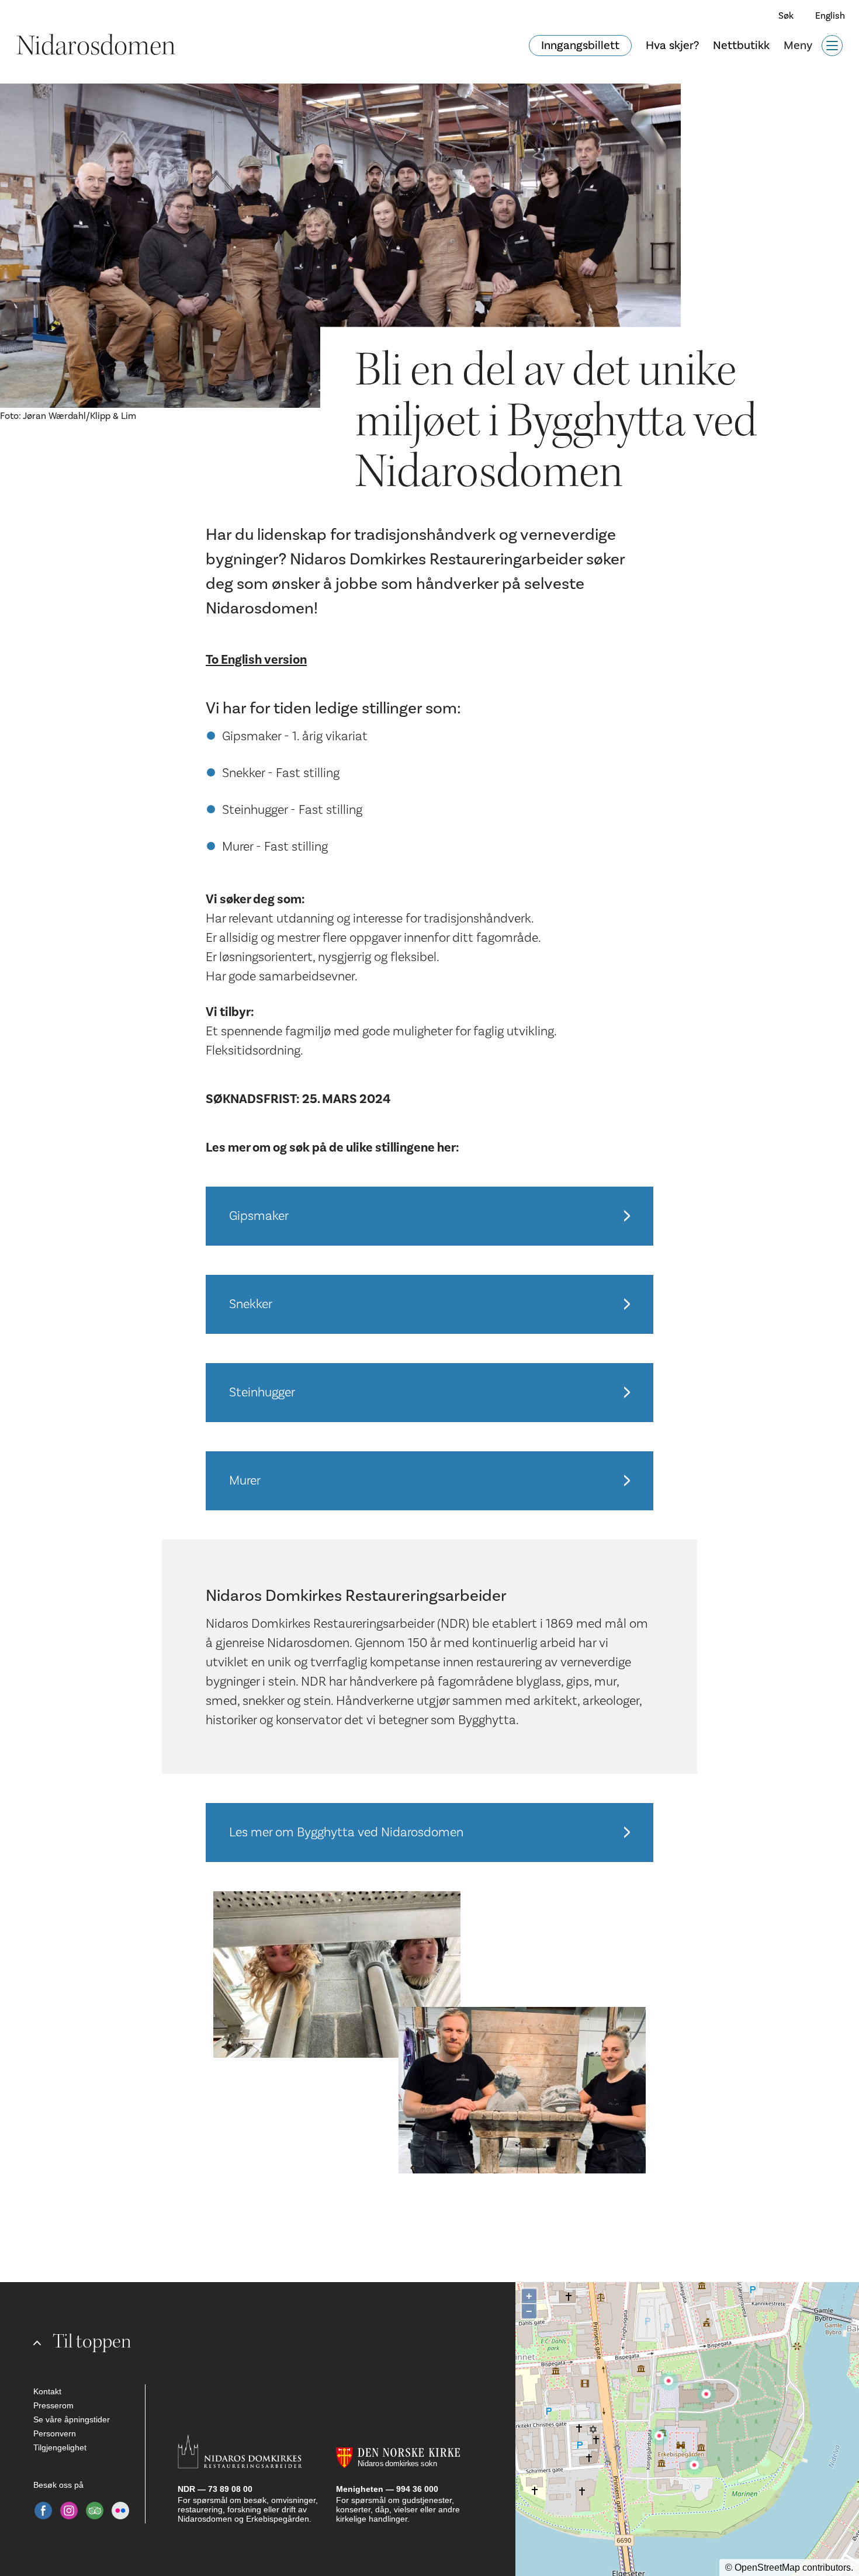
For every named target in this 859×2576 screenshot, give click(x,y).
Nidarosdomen (96, 46)
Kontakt (47, 2391)
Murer (245, 1481)
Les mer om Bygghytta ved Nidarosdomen (346, 1832)
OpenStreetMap (767, 2568)
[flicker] (120, 2511)
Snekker (251, 1304)
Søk (786, 16)
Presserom (53, 2405)
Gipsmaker (259, 1216)
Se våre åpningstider (72, 2419)
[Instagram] (69, 2511)
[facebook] (43, 2511)
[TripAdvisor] (95, 2511)
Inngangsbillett (580, 46)
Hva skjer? (672, 46)
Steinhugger (262, 1392)
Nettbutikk (741, 46)
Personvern (55, 2433)
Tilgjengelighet (60, 2447)
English (830, 16)
